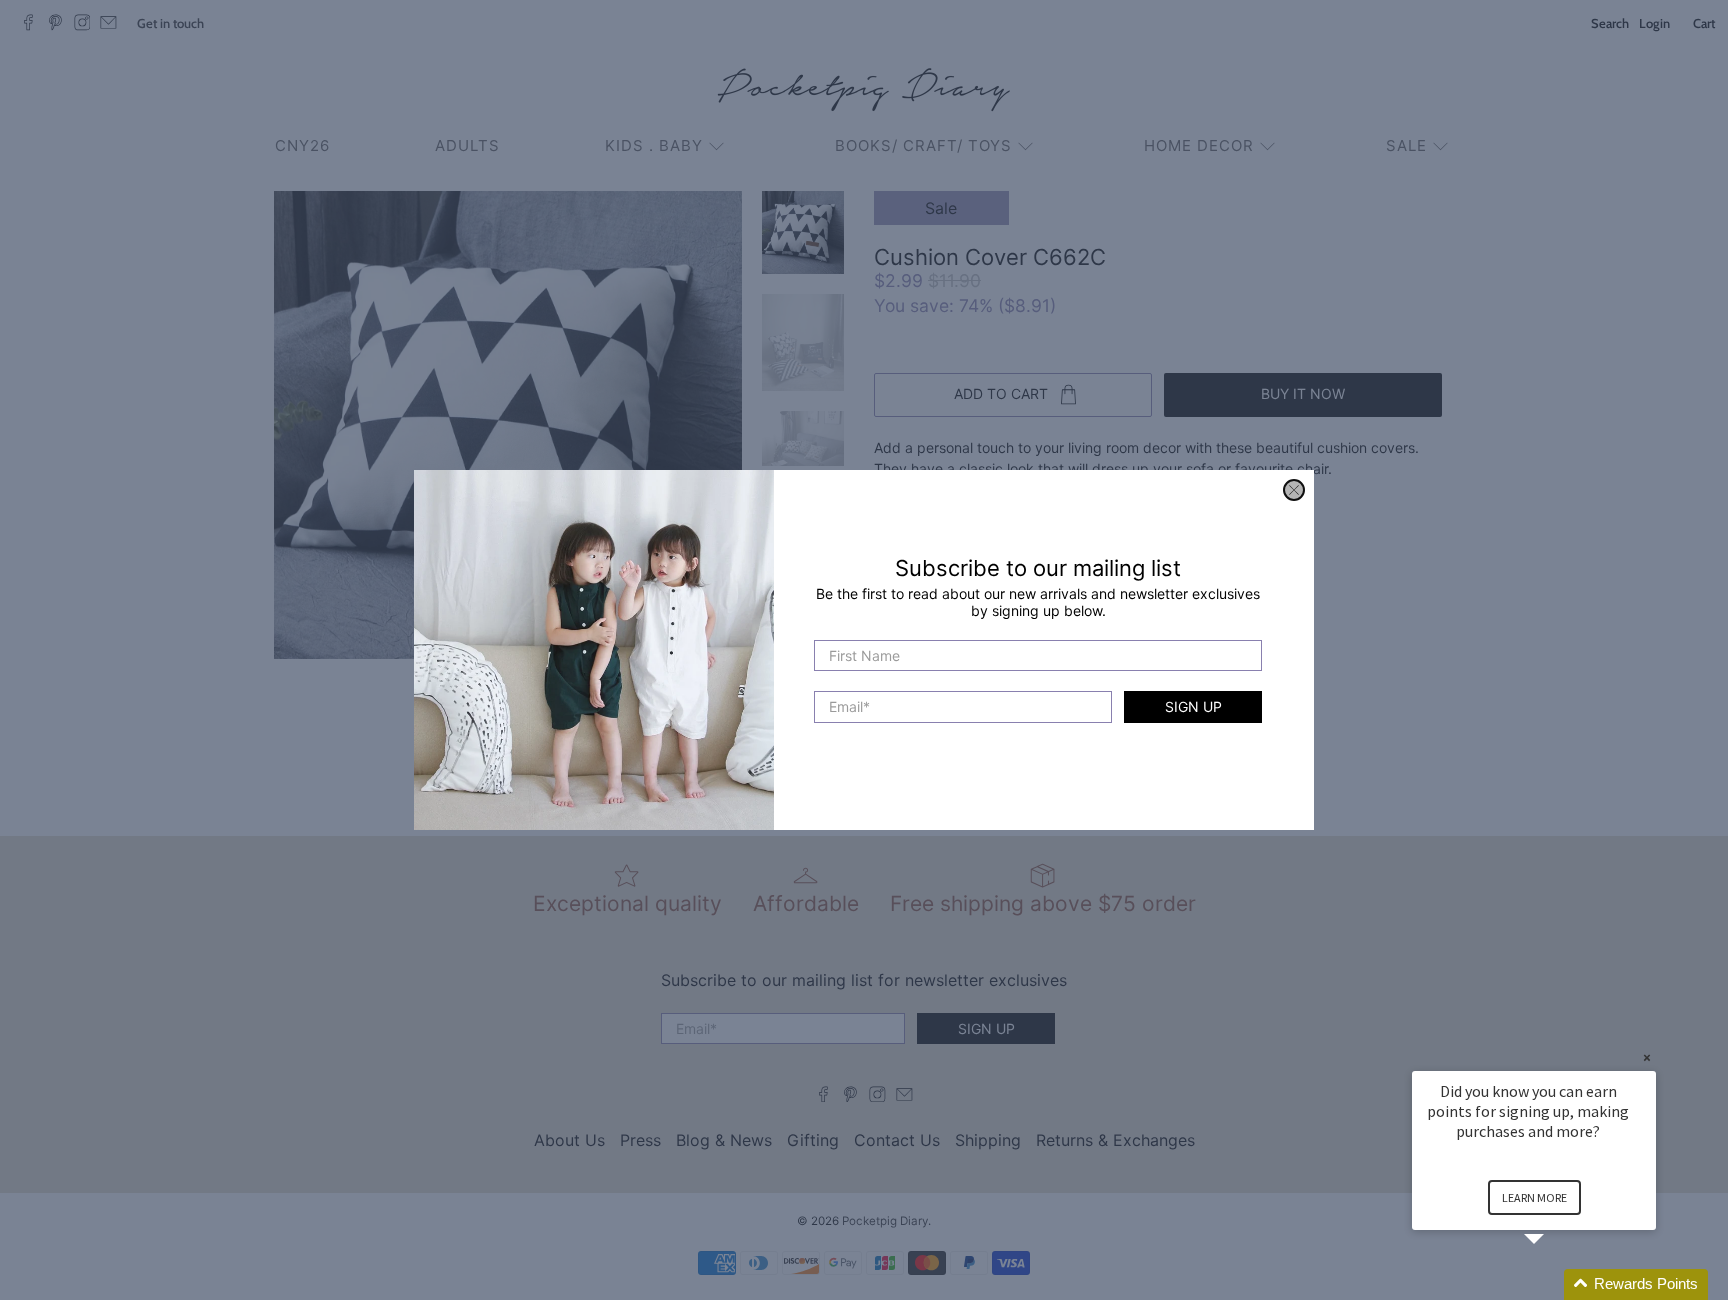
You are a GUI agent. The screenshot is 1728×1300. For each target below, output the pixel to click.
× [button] (1647, 1057)
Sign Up (1193, 707)
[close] (1294, 490)
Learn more (1534, 1197)
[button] (1558, 1284)
